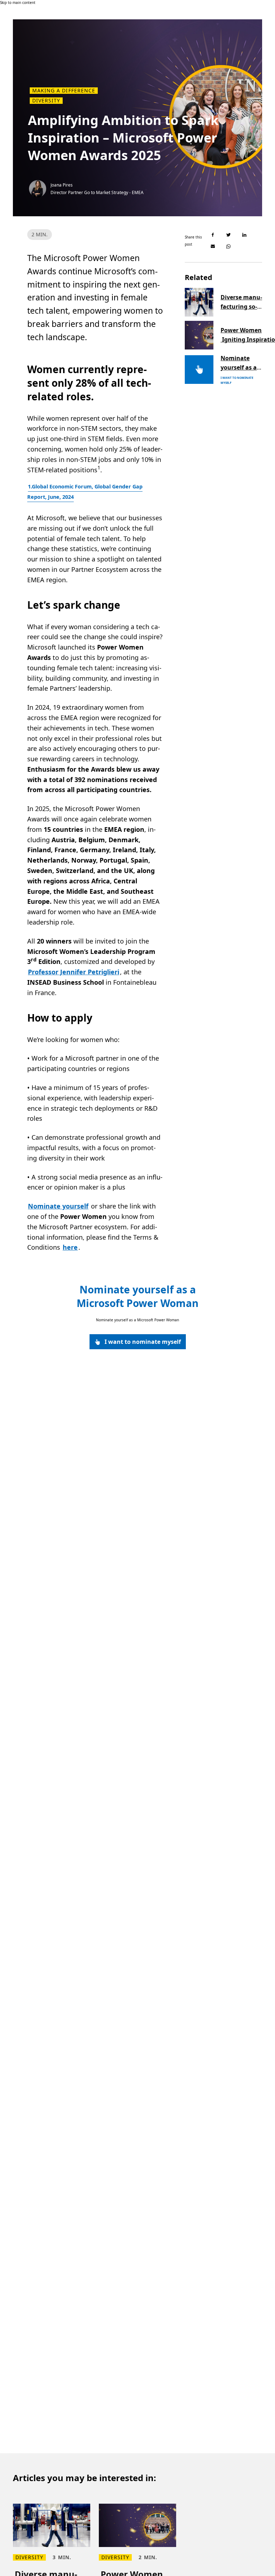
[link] (138, 1342)
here (70, 1247)
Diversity (46, 101)
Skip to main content (18, 3)
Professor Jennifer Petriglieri (74, 972)
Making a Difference (64, 91)
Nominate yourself (58, 1206)
